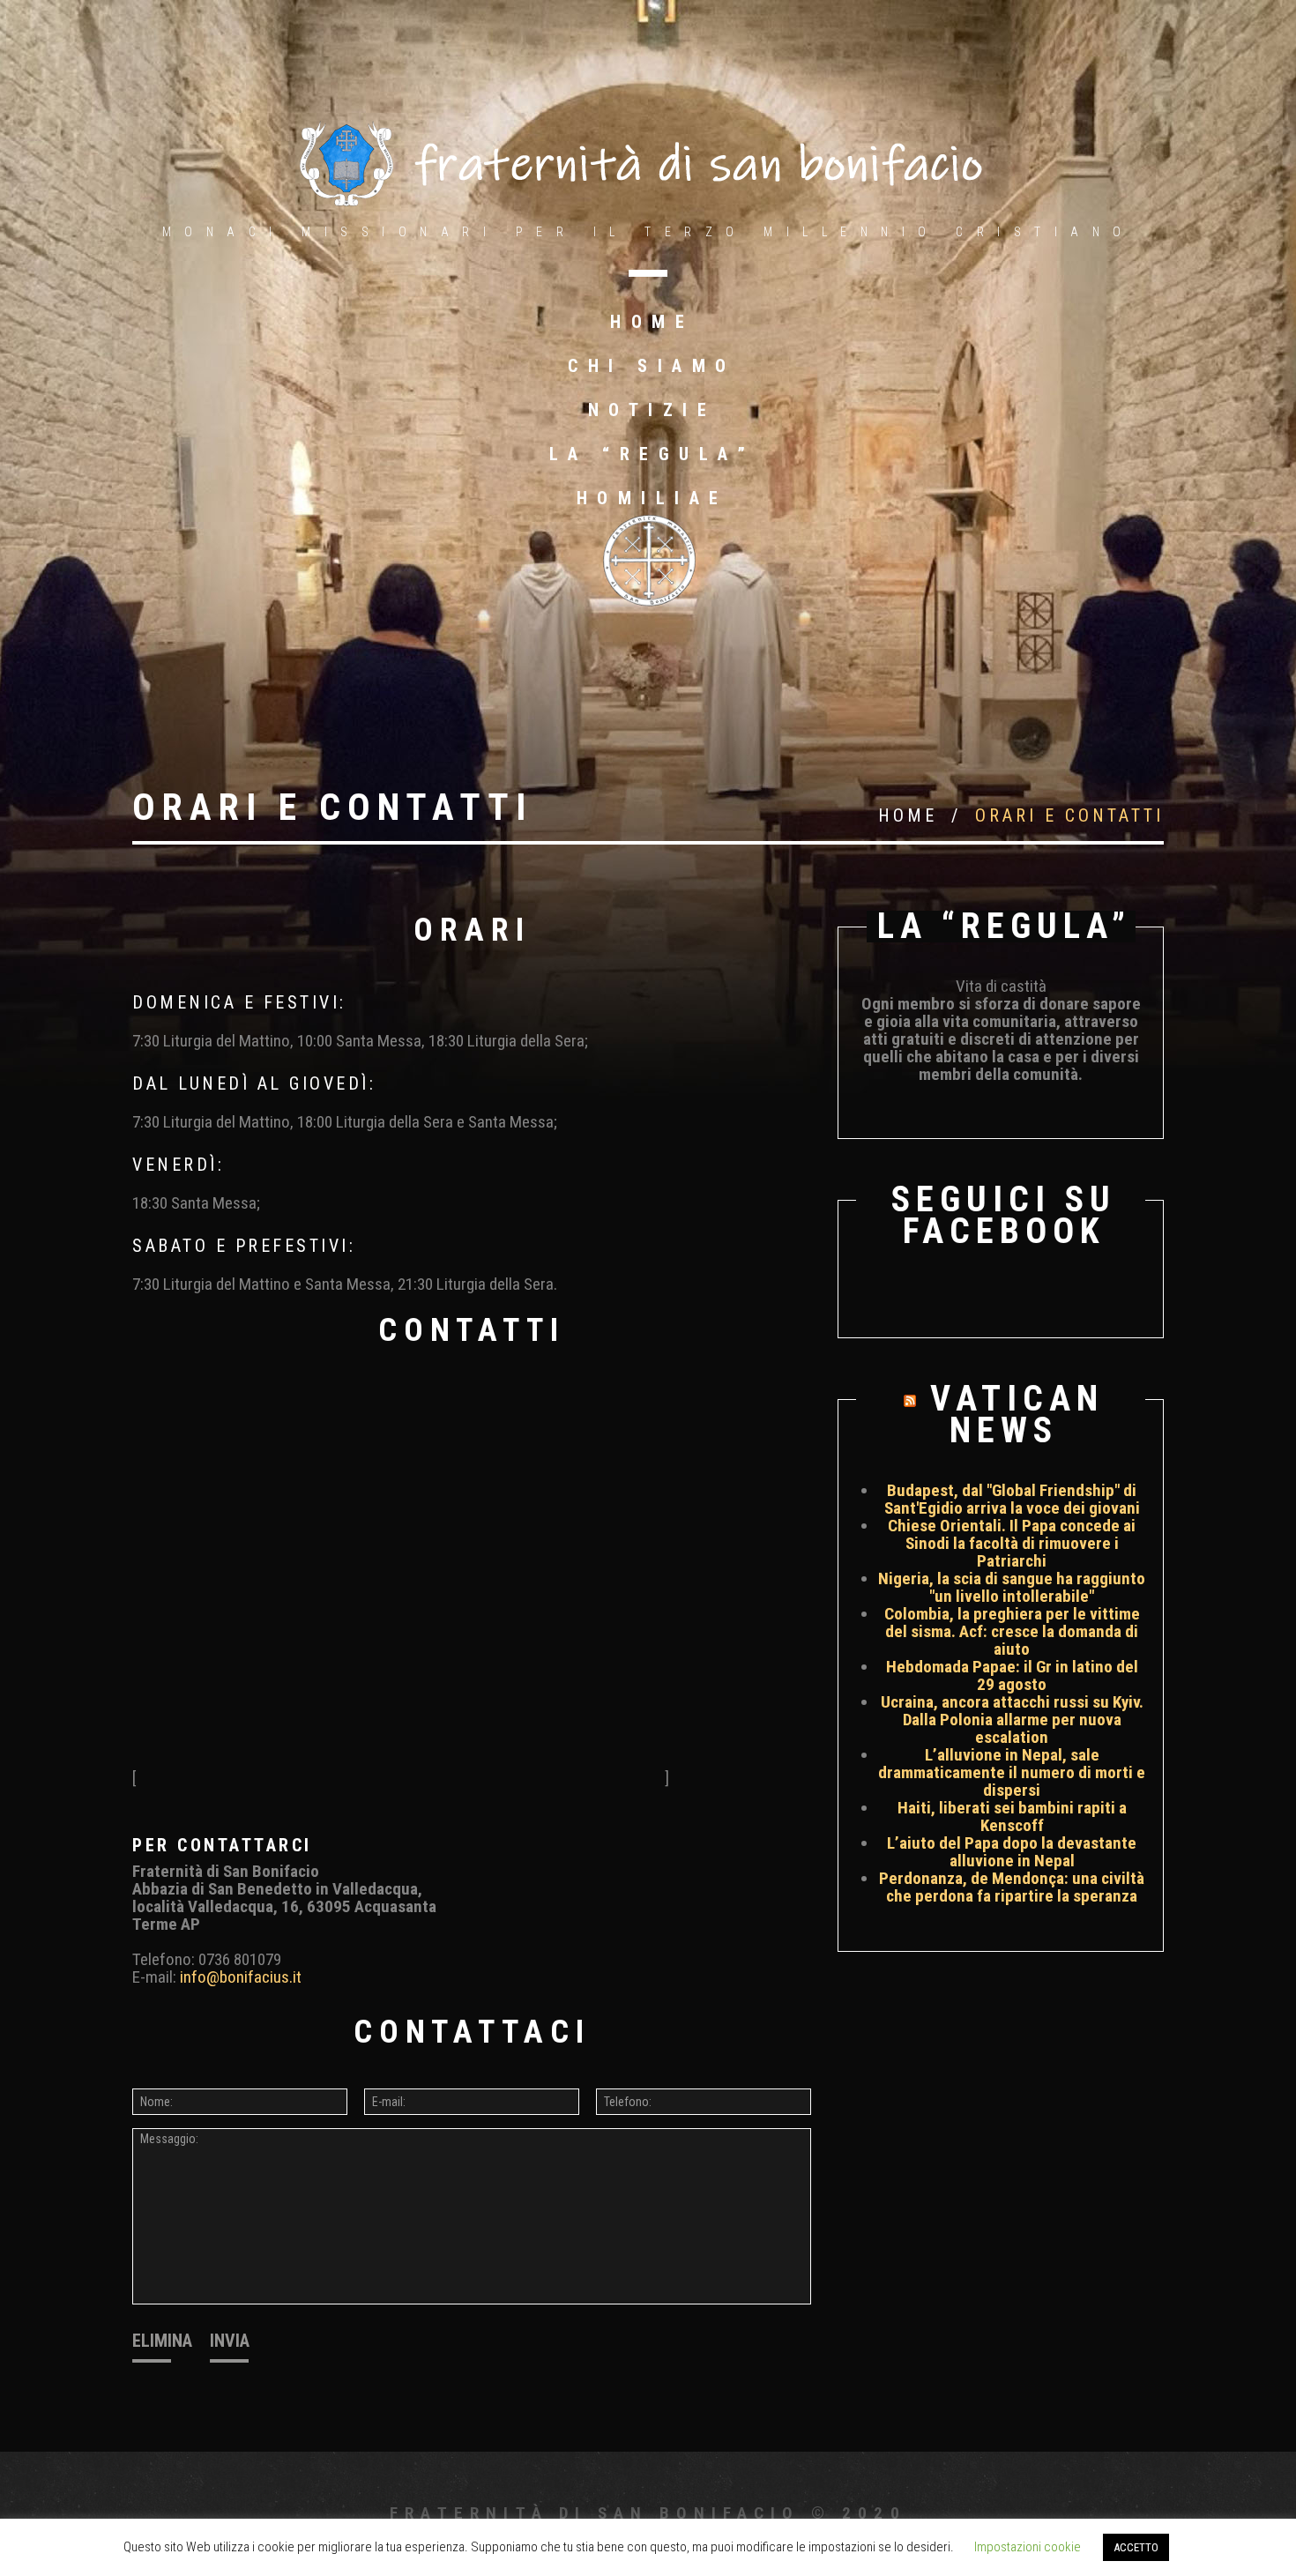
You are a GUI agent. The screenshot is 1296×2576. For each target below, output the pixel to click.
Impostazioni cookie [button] (1028, 2547)
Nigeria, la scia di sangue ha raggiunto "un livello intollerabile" (1012, 1587)
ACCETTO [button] (1136, 2547)
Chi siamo (652, 366)
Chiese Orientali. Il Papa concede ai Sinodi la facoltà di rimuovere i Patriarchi (1012, 1543)
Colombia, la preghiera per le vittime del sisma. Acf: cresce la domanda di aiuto (1012, 1631)
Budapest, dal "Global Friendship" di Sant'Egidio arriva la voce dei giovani (1012, 1499)
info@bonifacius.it (241, 1977)
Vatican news (1017, 1415)
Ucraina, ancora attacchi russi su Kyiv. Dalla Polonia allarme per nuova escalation (1012, 1720)
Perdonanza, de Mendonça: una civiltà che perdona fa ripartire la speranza (1012, 1887)
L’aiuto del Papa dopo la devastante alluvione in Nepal (1012, 1852)
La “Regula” (652, 454)
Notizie (652, 410)
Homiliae (652, 498)
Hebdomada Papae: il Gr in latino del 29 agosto (1012, 1675)
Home (652, 322)
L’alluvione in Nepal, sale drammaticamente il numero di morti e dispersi (1012, 1772)
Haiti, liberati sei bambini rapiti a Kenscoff (1012, 1817)
